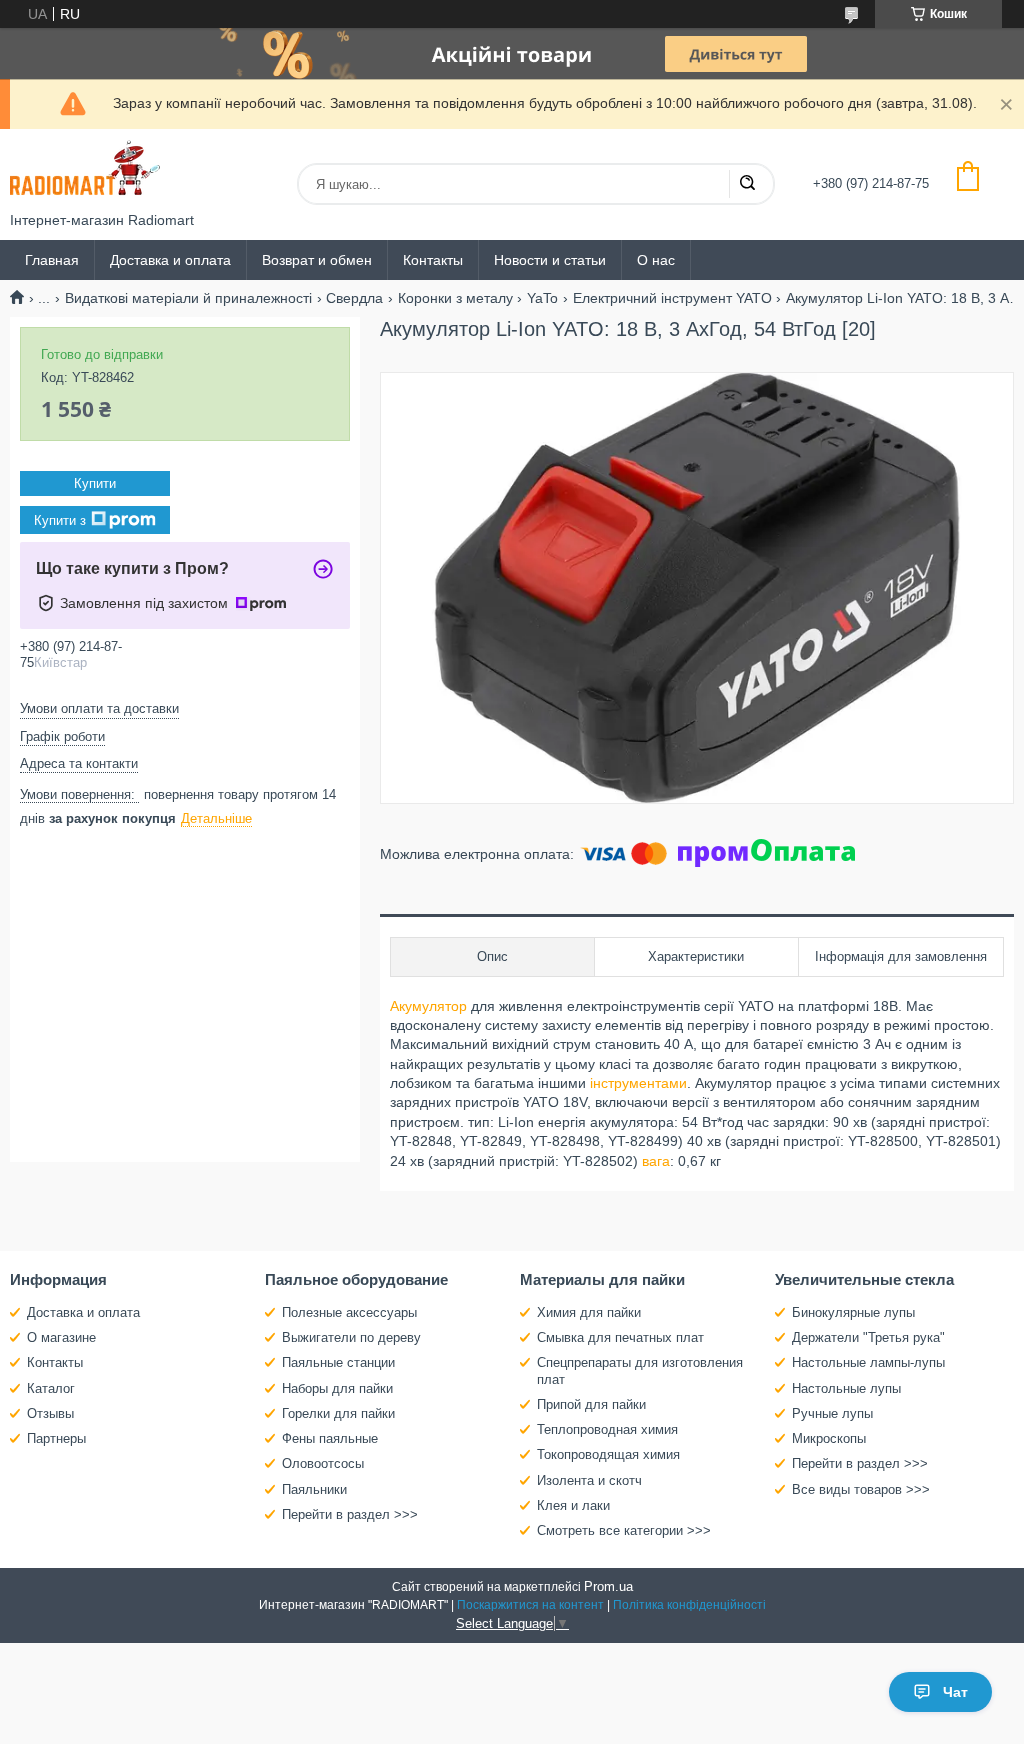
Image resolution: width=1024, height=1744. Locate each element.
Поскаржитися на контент (530, 1605)
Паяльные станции (338, 1362)
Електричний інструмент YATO (672, 298)
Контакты (433, 260)
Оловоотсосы (323, 1463)
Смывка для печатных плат (620, 1337)
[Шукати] (747, 184)
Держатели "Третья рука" (868, 1337)
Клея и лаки (573, 1505)
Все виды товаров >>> (861, 1489)
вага (656, 1161)
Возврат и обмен (317, 260)
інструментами (638, 1083)
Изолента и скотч (589, 1480)
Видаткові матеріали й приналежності (188, 298)
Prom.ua (608, 1586)
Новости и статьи (550, 260)
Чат (955, 1692)
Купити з (60, 520)
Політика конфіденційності (689, 1605)
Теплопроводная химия (607, 1429)
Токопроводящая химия (608, 1454)
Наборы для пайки (337, 1388)
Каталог (51, 1388)
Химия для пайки (589, 1312)
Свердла (354, 298)
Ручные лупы (832, 1413)
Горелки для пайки (338, 1413)
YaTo (542, 298)
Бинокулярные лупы (853, 1312)
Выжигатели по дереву (351, 1337)
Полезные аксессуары (349, 1312)
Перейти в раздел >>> (350, 1514)
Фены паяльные (330, 1438)
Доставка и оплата (170, 260)
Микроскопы (829, 1438)
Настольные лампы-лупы (868, 1362)
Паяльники (314, 1489)
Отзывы (50, 1413)
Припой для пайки (591, 1404)
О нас (656, 260)
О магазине (61, 1337)
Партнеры (56, 1438)
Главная (52, 260)
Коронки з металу (455, 298)
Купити (95, 483)
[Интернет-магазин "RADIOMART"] (85, 170)
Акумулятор (428, 1006)
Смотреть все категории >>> (624, 1530)
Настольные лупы (846, 1388)
